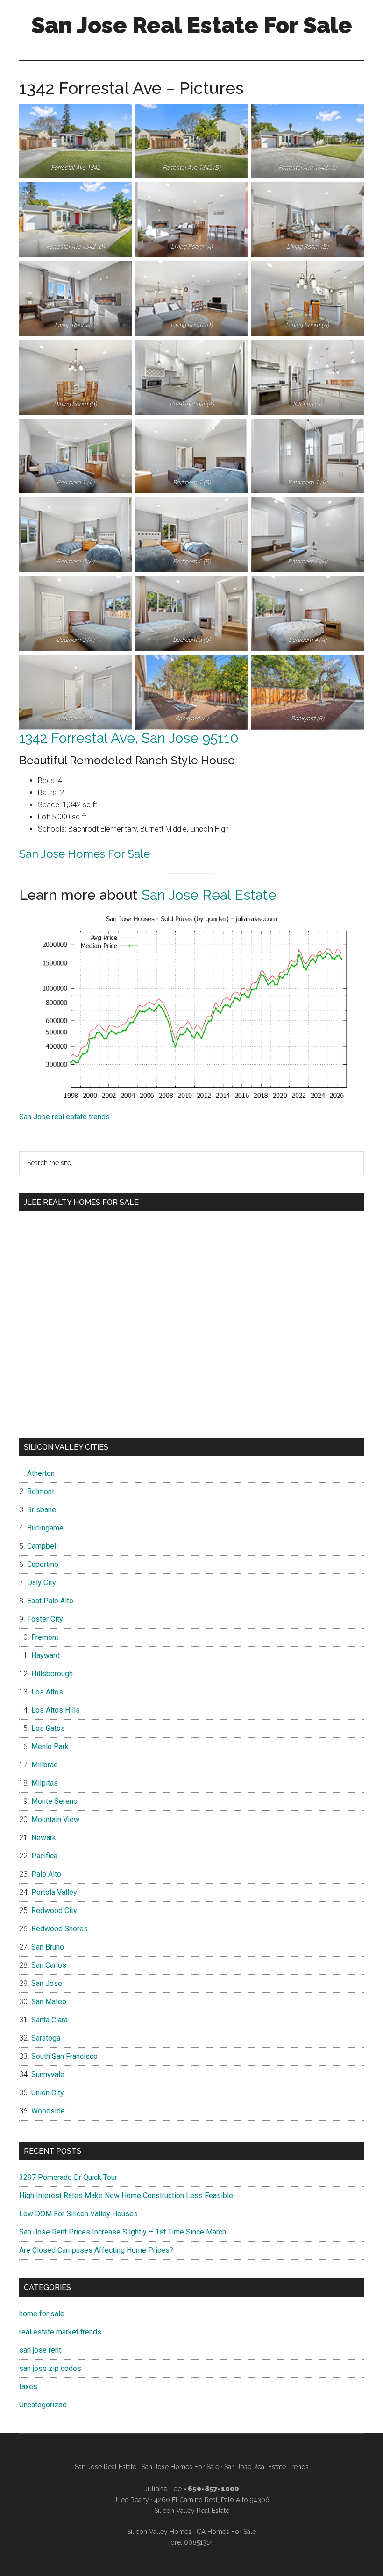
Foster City (45, 1619)
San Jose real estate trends (64, 1117)
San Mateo (49, 2002)
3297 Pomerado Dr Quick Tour (68, 2177)
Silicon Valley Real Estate (192, 2511)
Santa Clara (50, 2020)
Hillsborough (52, 1674)
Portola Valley (54, 1892)
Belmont (41, 1491)
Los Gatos (48, 1728)
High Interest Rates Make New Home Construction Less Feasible (126, 2195)
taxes (28, 2387)
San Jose (47, 1983)
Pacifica (44, 1856)
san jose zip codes (50, 2368)
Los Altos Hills (56, 1710)
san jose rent (40, 2350)
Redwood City (54, 1911)
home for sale (42, 2314)
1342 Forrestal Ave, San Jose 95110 (129, 738)
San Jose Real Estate (209, 895)
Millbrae (45, 1765)
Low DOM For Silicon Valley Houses (78, 2214)
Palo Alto (46, 1874)
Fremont (45, 1637)
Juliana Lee (163, 2489)
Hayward (46, 1655)
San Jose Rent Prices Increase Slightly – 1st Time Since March (123, 2232)
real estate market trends (60, 2332)
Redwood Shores (60, 1929)
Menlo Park (50, 1747)
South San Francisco (64, 2056)
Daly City (42, 1583)
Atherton (41, 1473)
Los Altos (47, 1692)
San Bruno (48, 1947)
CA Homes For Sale (226, 2532)
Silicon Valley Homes (159, 2532)
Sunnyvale (48, 2074)
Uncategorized (43, 2405)
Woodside (48, 2111)
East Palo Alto (50, 1601)
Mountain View (55, 1819)
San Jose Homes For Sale (85, 854)
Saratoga (46, 2038)
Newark (44, 1838)
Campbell (43, 1546)
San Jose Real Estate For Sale (192, 25)
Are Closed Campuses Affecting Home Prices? (96, 2250)
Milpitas (45, 1783)
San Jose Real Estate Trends (266, 2467)
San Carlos (49, 1965)
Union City (48, 2093)
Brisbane (42, 1510)
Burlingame (45, 1528)
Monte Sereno (54, 1801)
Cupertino (43, 1564)
